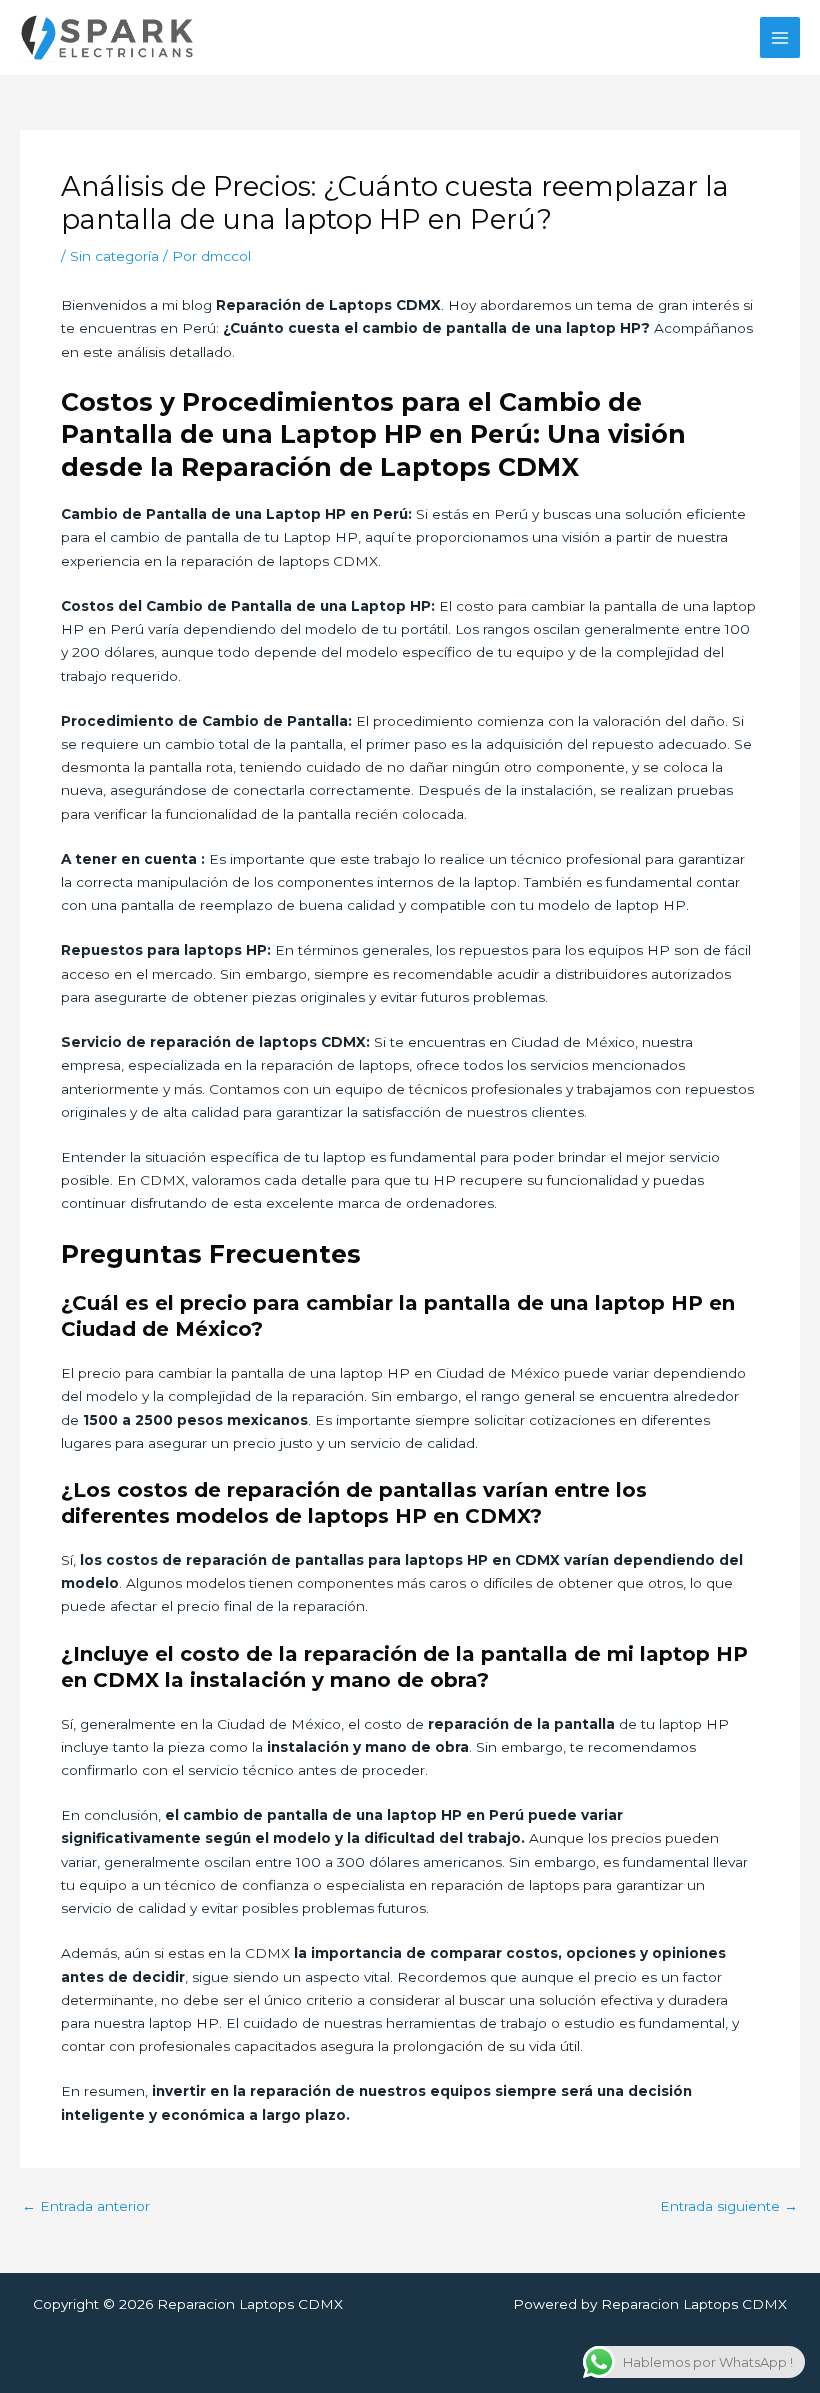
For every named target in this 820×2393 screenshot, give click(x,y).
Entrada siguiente (729, 2207)
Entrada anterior (86, 2207)
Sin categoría (114, 256)
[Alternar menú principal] (780, 37)
